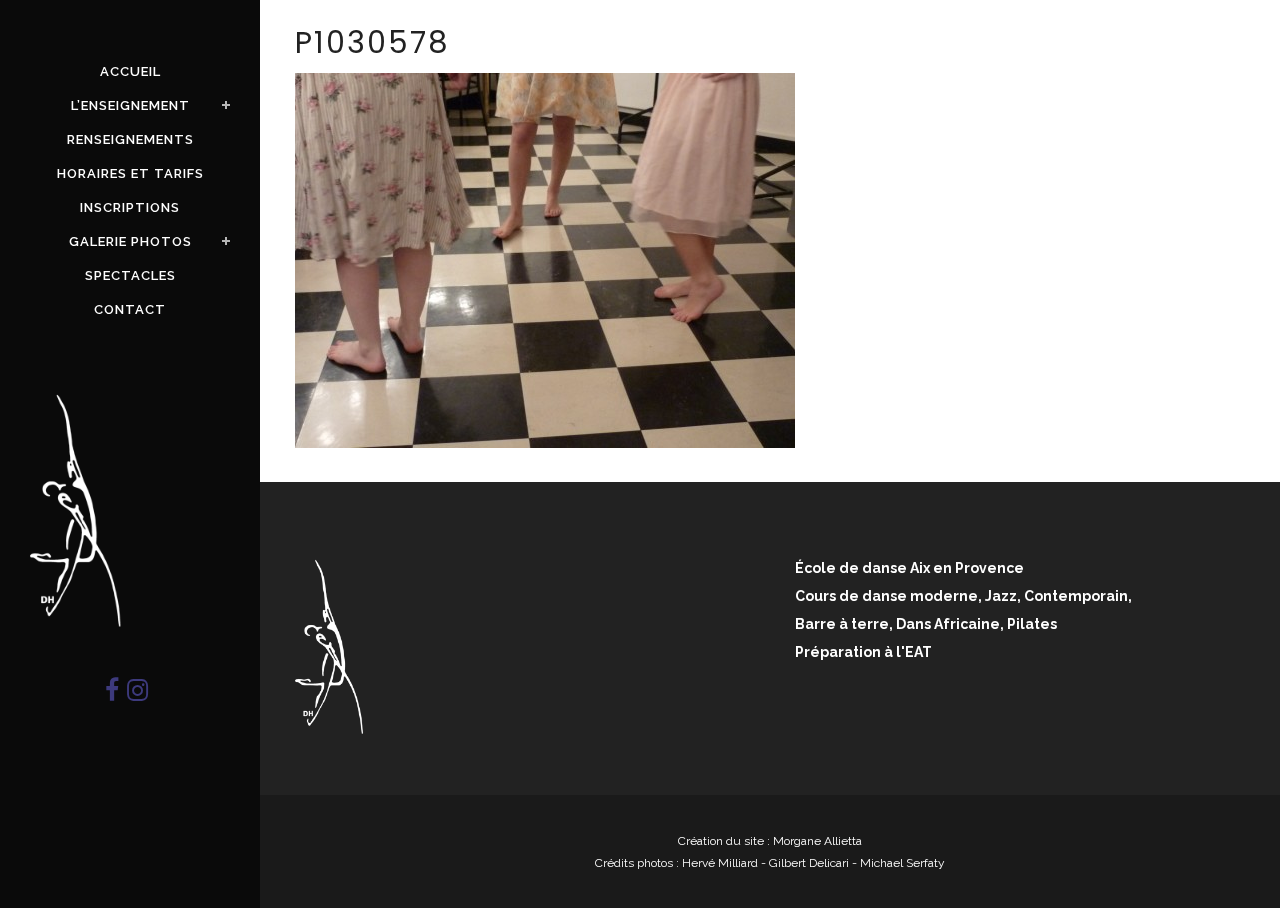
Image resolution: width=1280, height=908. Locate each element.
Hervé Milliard (720, 863)
